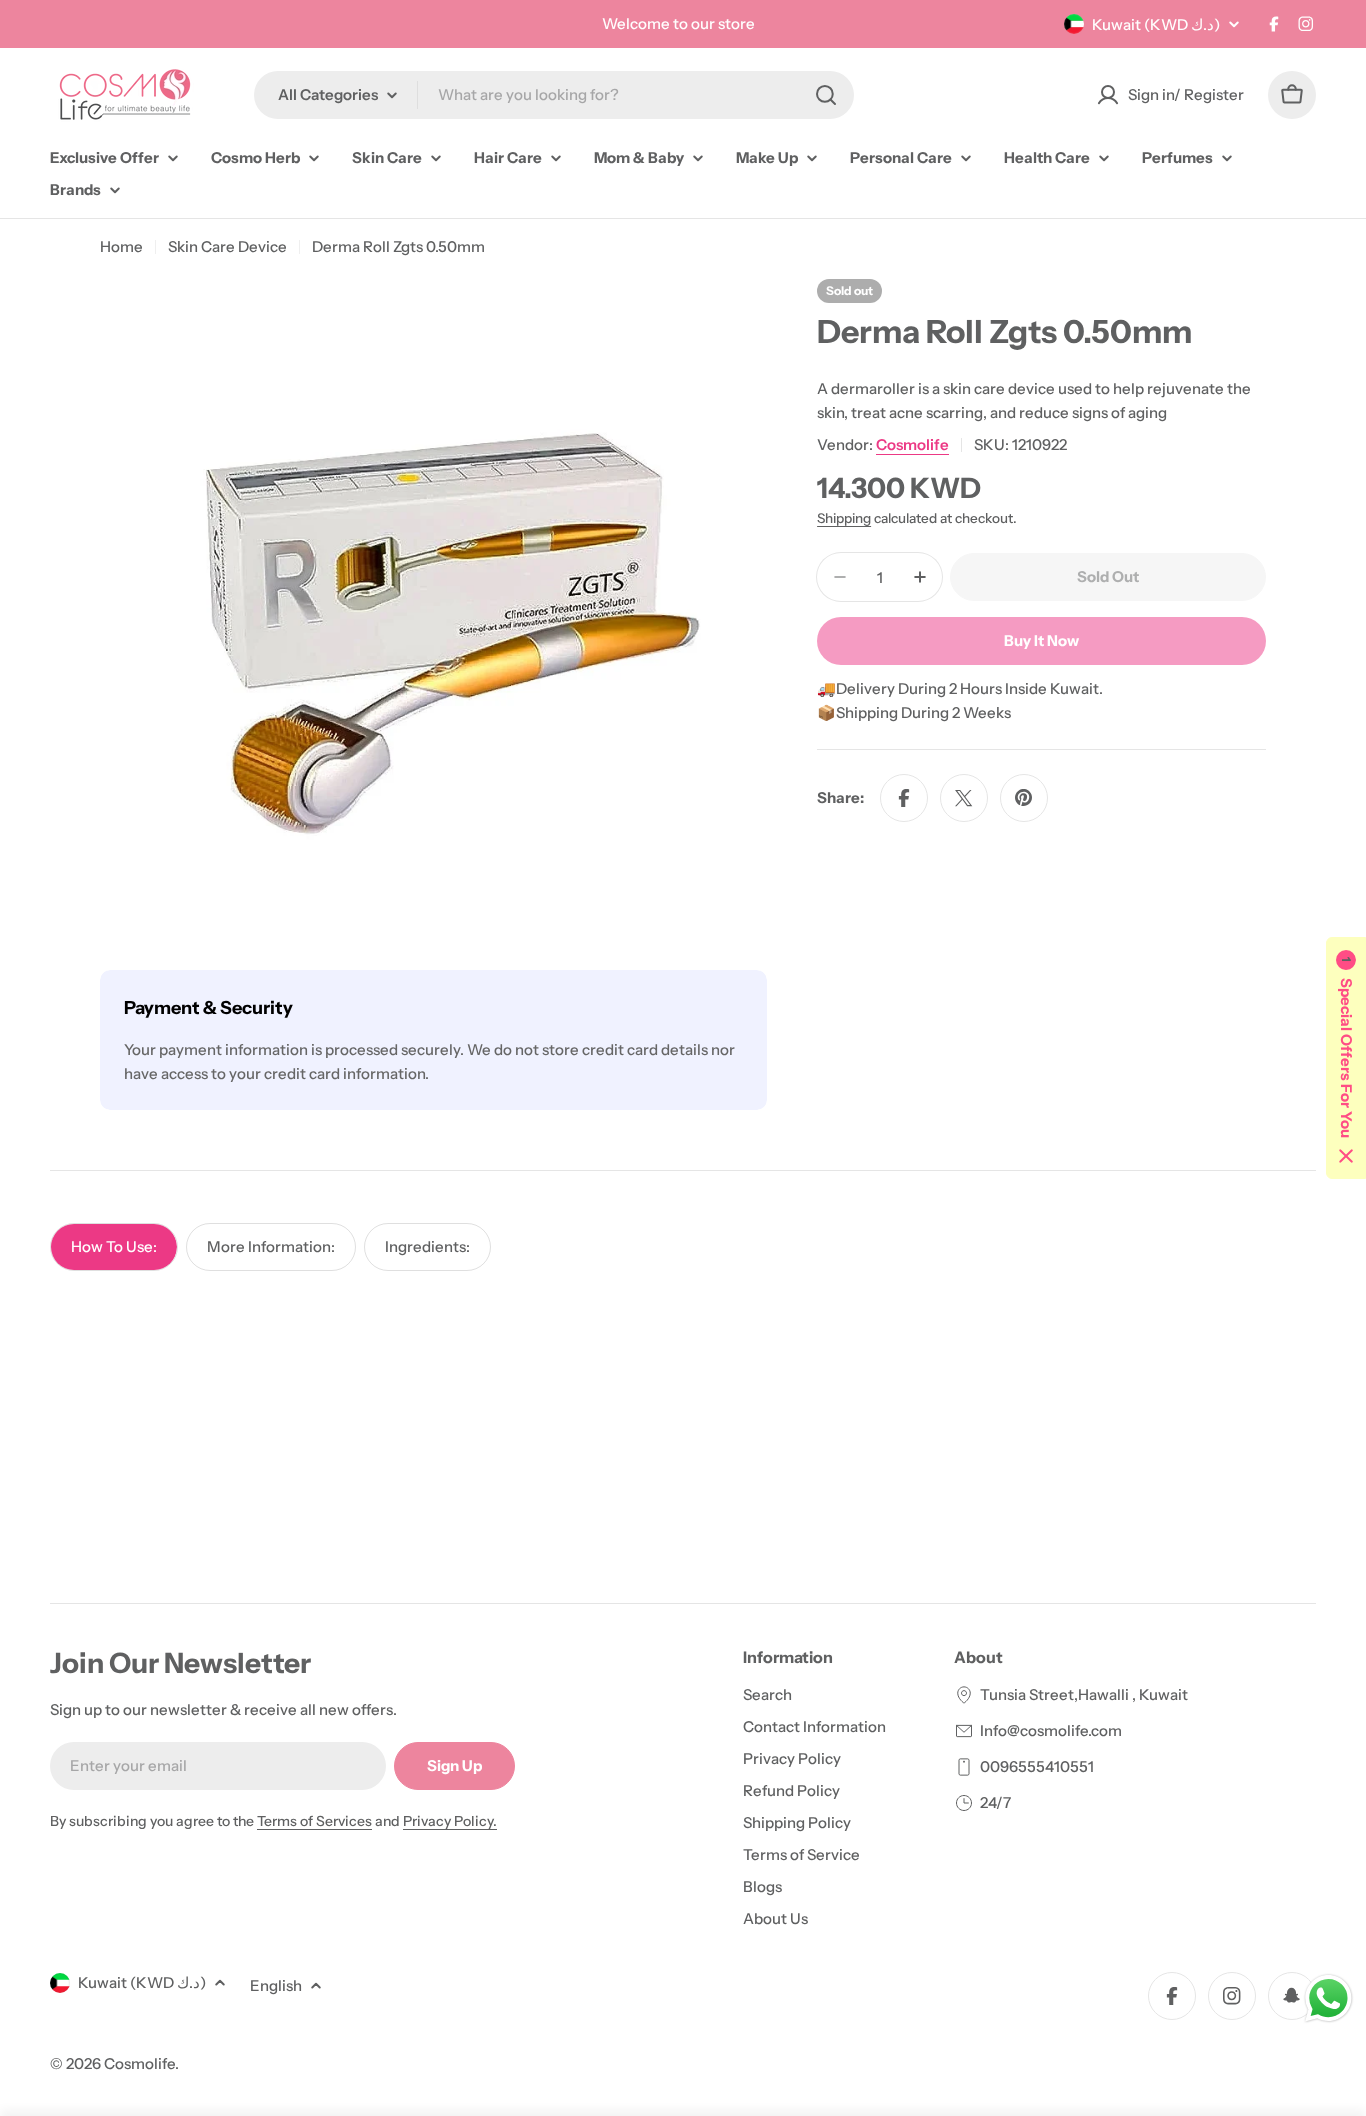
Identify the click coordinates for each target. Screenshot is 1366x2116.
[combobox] (554, 95)
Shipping (844, 518)
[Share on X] (964, 798)
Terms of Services (314, 1821)
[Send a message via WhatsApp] (1328, 1998)
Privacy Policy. (450, 1821)
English (276, 1985)
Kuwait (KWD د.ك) (1156, 24)
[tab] (114, 1247)
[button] (1346, 1058)
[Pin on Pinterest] (1024, 798)
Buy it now (1041, 640)
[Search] (826, 95)
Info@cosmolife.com (1051, 1730)
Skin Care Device (227, 246)
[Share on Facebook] (904, 798)
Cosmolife (912, 444)
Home (121, 246)
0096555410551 (1037, 1766)
